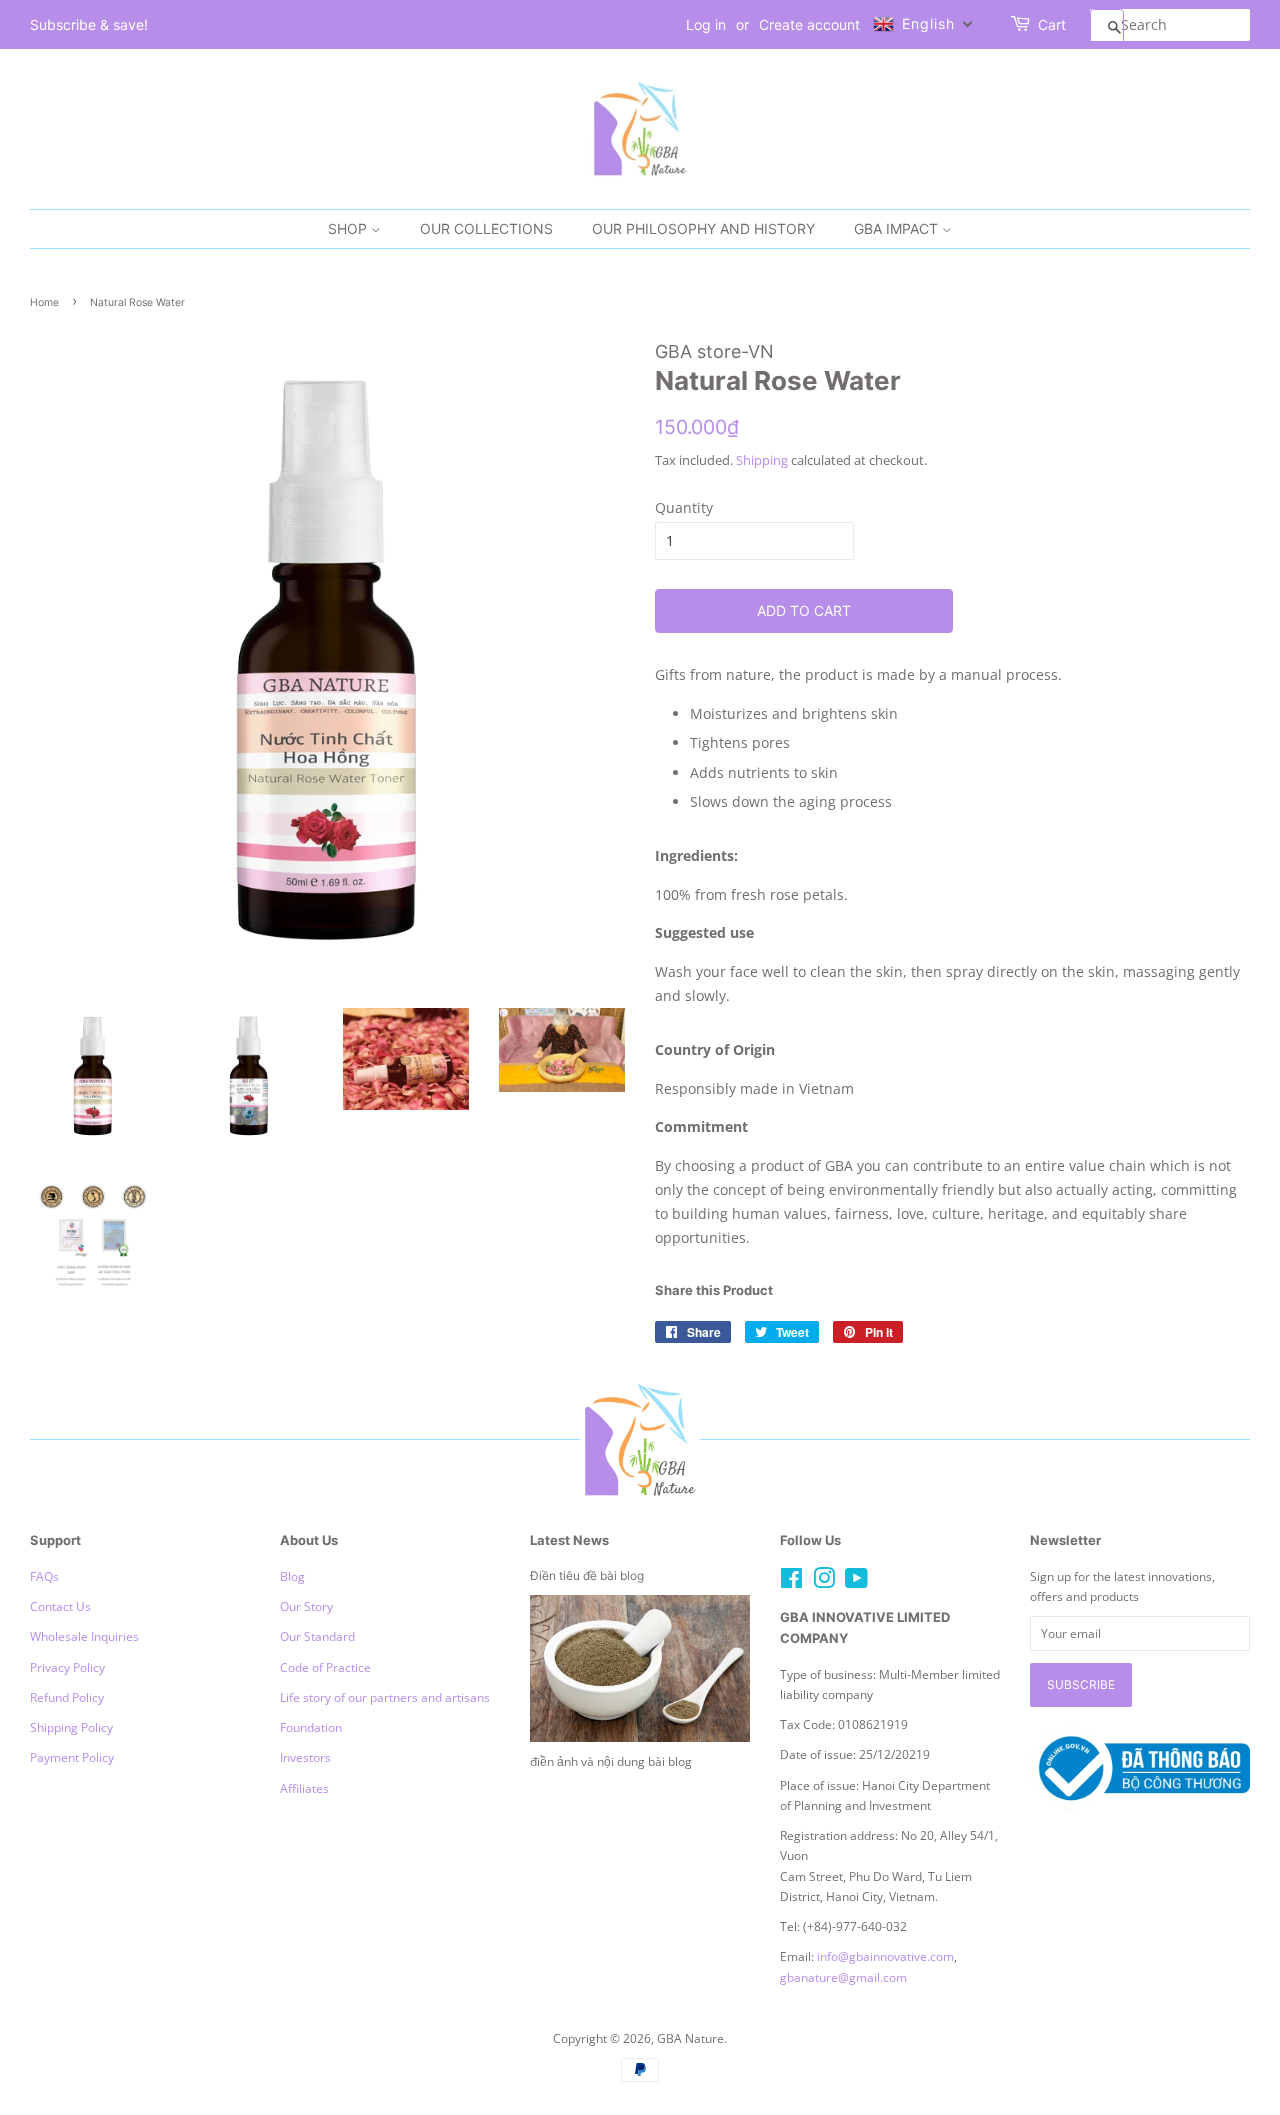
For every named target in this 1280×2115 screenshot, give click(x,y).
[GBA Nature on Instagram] (824, 1582)
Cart (1052, 24)
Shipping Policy (71, 1727)
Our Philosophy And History (703, 228)
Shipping (762, 460)
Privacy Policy (67, 1667)
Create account (809, 24)
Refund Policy (67, 1697)
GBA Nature (690, 2038)
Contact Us (60, 1606)
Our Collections (486, 228)
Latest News (569, 1540)
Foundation (311, 1727)
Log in (706, 24)
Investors (305, 1757)
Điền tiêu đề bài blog (587, 1575)
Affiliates (304, 1788)
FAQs (44, 1576)
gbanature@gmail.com (843, 1977)
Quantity (684, 507)
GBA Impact (898, 228)
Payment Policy (72, 1757)
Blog (292, 1576)
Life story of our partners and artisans (385, 1697)
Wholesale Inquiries (84, 1636)
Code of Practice (325, 1667)
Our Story (306, 1606)
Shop (349, 228)
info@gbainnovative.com (885, 1956)
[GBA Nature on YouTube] (856, 1582)
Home (44, 302)
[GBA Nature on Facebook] (791, 1582)
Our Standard (317, 1636)
